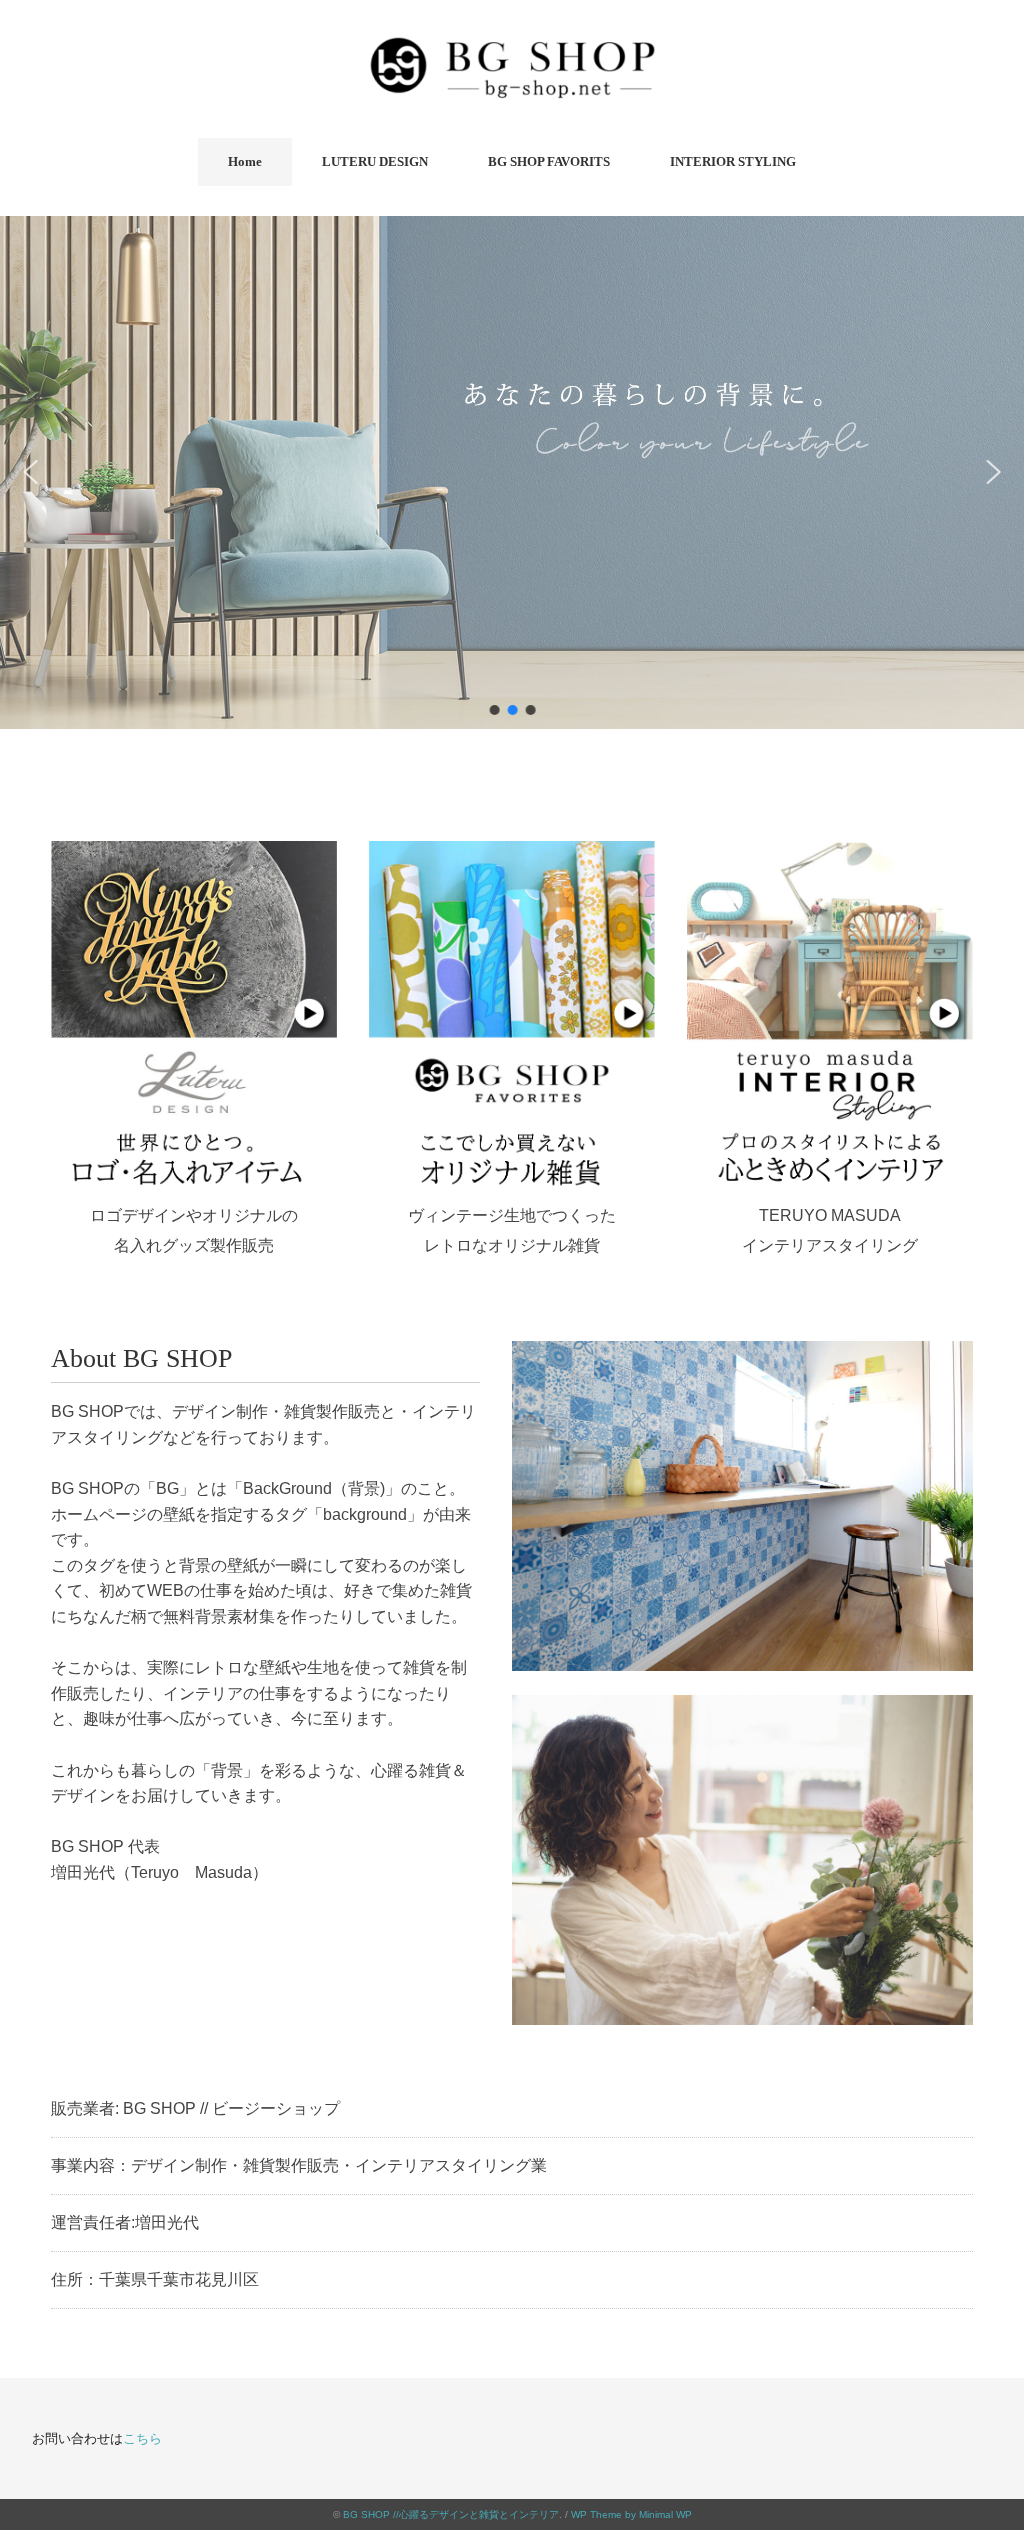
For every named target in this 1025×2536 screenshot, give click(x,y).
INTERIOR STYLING (733, 161)
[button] (31, 472)
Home (245, 161)
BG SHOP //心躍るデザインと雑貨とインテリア (451, 2514)
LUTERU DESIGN (375, 161)
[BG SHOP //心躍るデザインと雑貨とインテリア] (512, 45)
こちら (142, 2438)
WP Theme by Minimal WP (631, 2514)
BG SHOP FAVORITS (549, 161)
